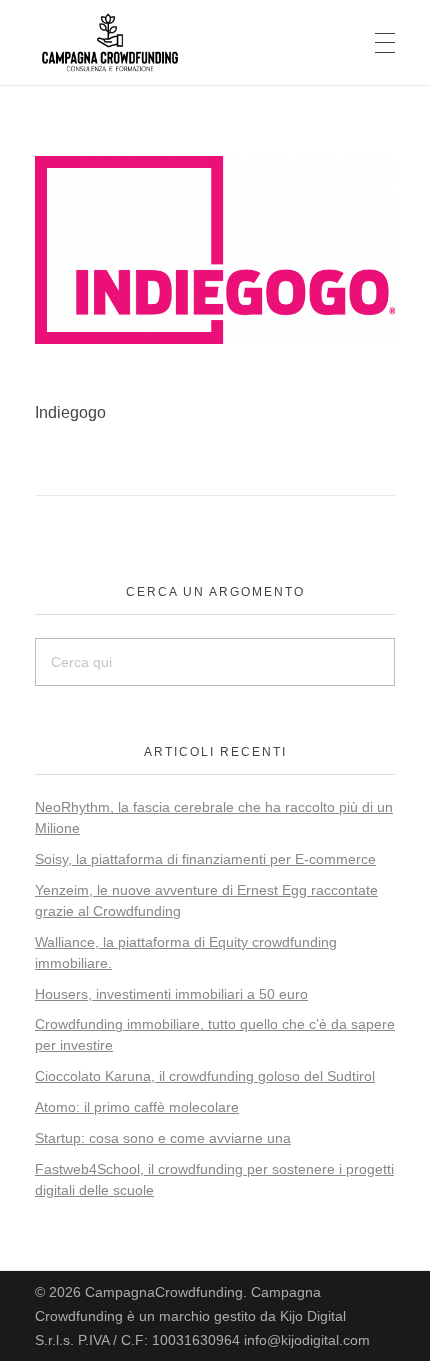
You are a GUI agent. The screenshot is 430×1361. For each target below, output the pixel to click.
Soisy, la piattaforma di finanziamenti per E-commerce (205, 859)
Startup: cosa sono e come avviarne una (163, 1138)
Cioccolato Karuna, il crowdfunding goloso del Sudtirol (205, 1076)
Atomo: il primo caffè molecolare (137, 1107)
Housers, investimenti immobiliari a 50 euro (171, 994)
